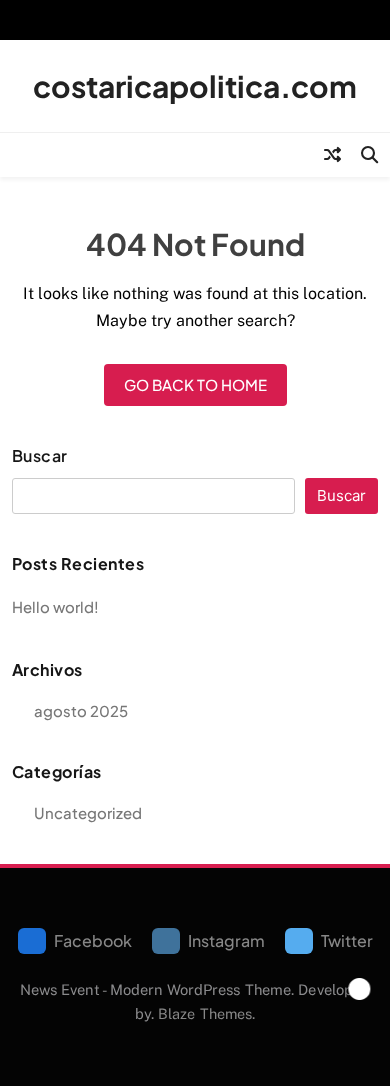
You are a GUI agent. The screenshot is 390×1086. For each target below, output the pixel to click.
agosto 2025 (81, 710)
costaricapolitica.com (195, 86)
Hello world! (55, 606)
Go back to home (195, 384)
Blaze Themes (205, 1013)
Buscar (40, 456)
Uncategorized (88, 812)
